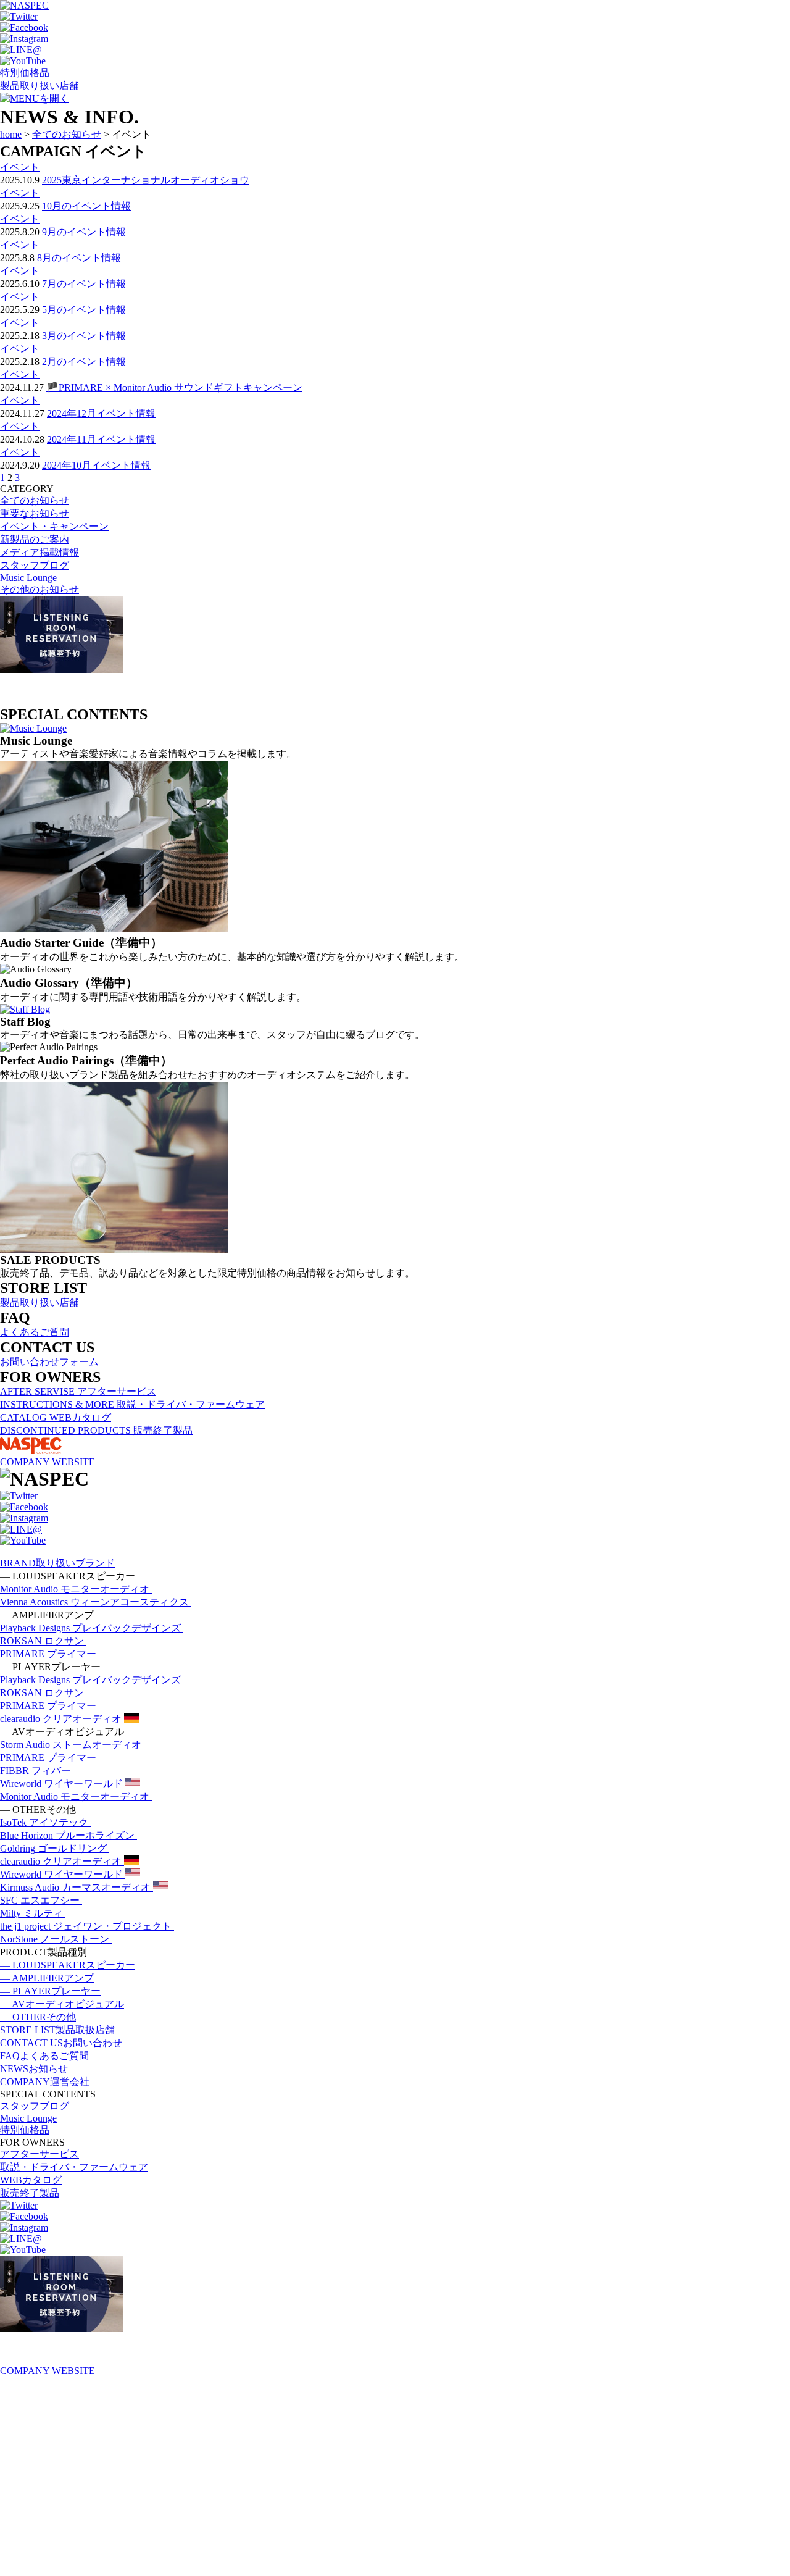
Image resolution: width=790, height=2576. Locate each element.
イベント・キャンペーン (54, 526)
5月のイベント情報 (84, 310)
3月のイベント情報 (84, 336)
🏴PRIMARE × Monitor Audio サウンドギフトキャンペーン (174, 387)
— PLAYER (50, 1991)
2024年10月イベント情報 (96, 465)
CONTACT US (61, 2043)
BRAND (57, 1563)
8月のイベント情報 (79, 258)
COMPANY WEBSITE (48, 1462)
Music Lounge (28, 578)
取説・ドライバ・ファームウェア (74, 2167)
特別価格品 (25, 73)
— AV (62, 2004)
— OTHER (38, 2017)
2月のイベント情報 (84, 362)
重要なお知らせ (35, 513)
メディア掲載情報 (39, 552)
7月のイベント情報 (84, 284)
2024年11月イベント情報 (101, 439)
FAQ (44, 2056)
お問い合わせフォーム (49, 1362)
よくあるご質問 (35, 1332)
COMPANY (45, 2082)
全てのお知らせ (35, 500)
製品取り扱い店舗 (39, 86)
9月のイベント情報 (84, 232)
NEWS (34, 2069)
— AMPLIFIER (47, 1978)
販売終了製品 (30, 2193)
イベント (20, 167)
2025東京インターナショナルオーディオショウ (146, 180)
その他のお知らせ (39, 589)
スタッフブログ (35, 565)
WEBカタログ (31, 2180)
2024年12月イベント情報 (101, 413)
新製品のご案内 (35, 539)
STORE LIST (57, 2030)
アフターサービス (39, 2154)
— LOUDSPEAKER (68, 1965)
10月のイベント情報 (86, 206)
